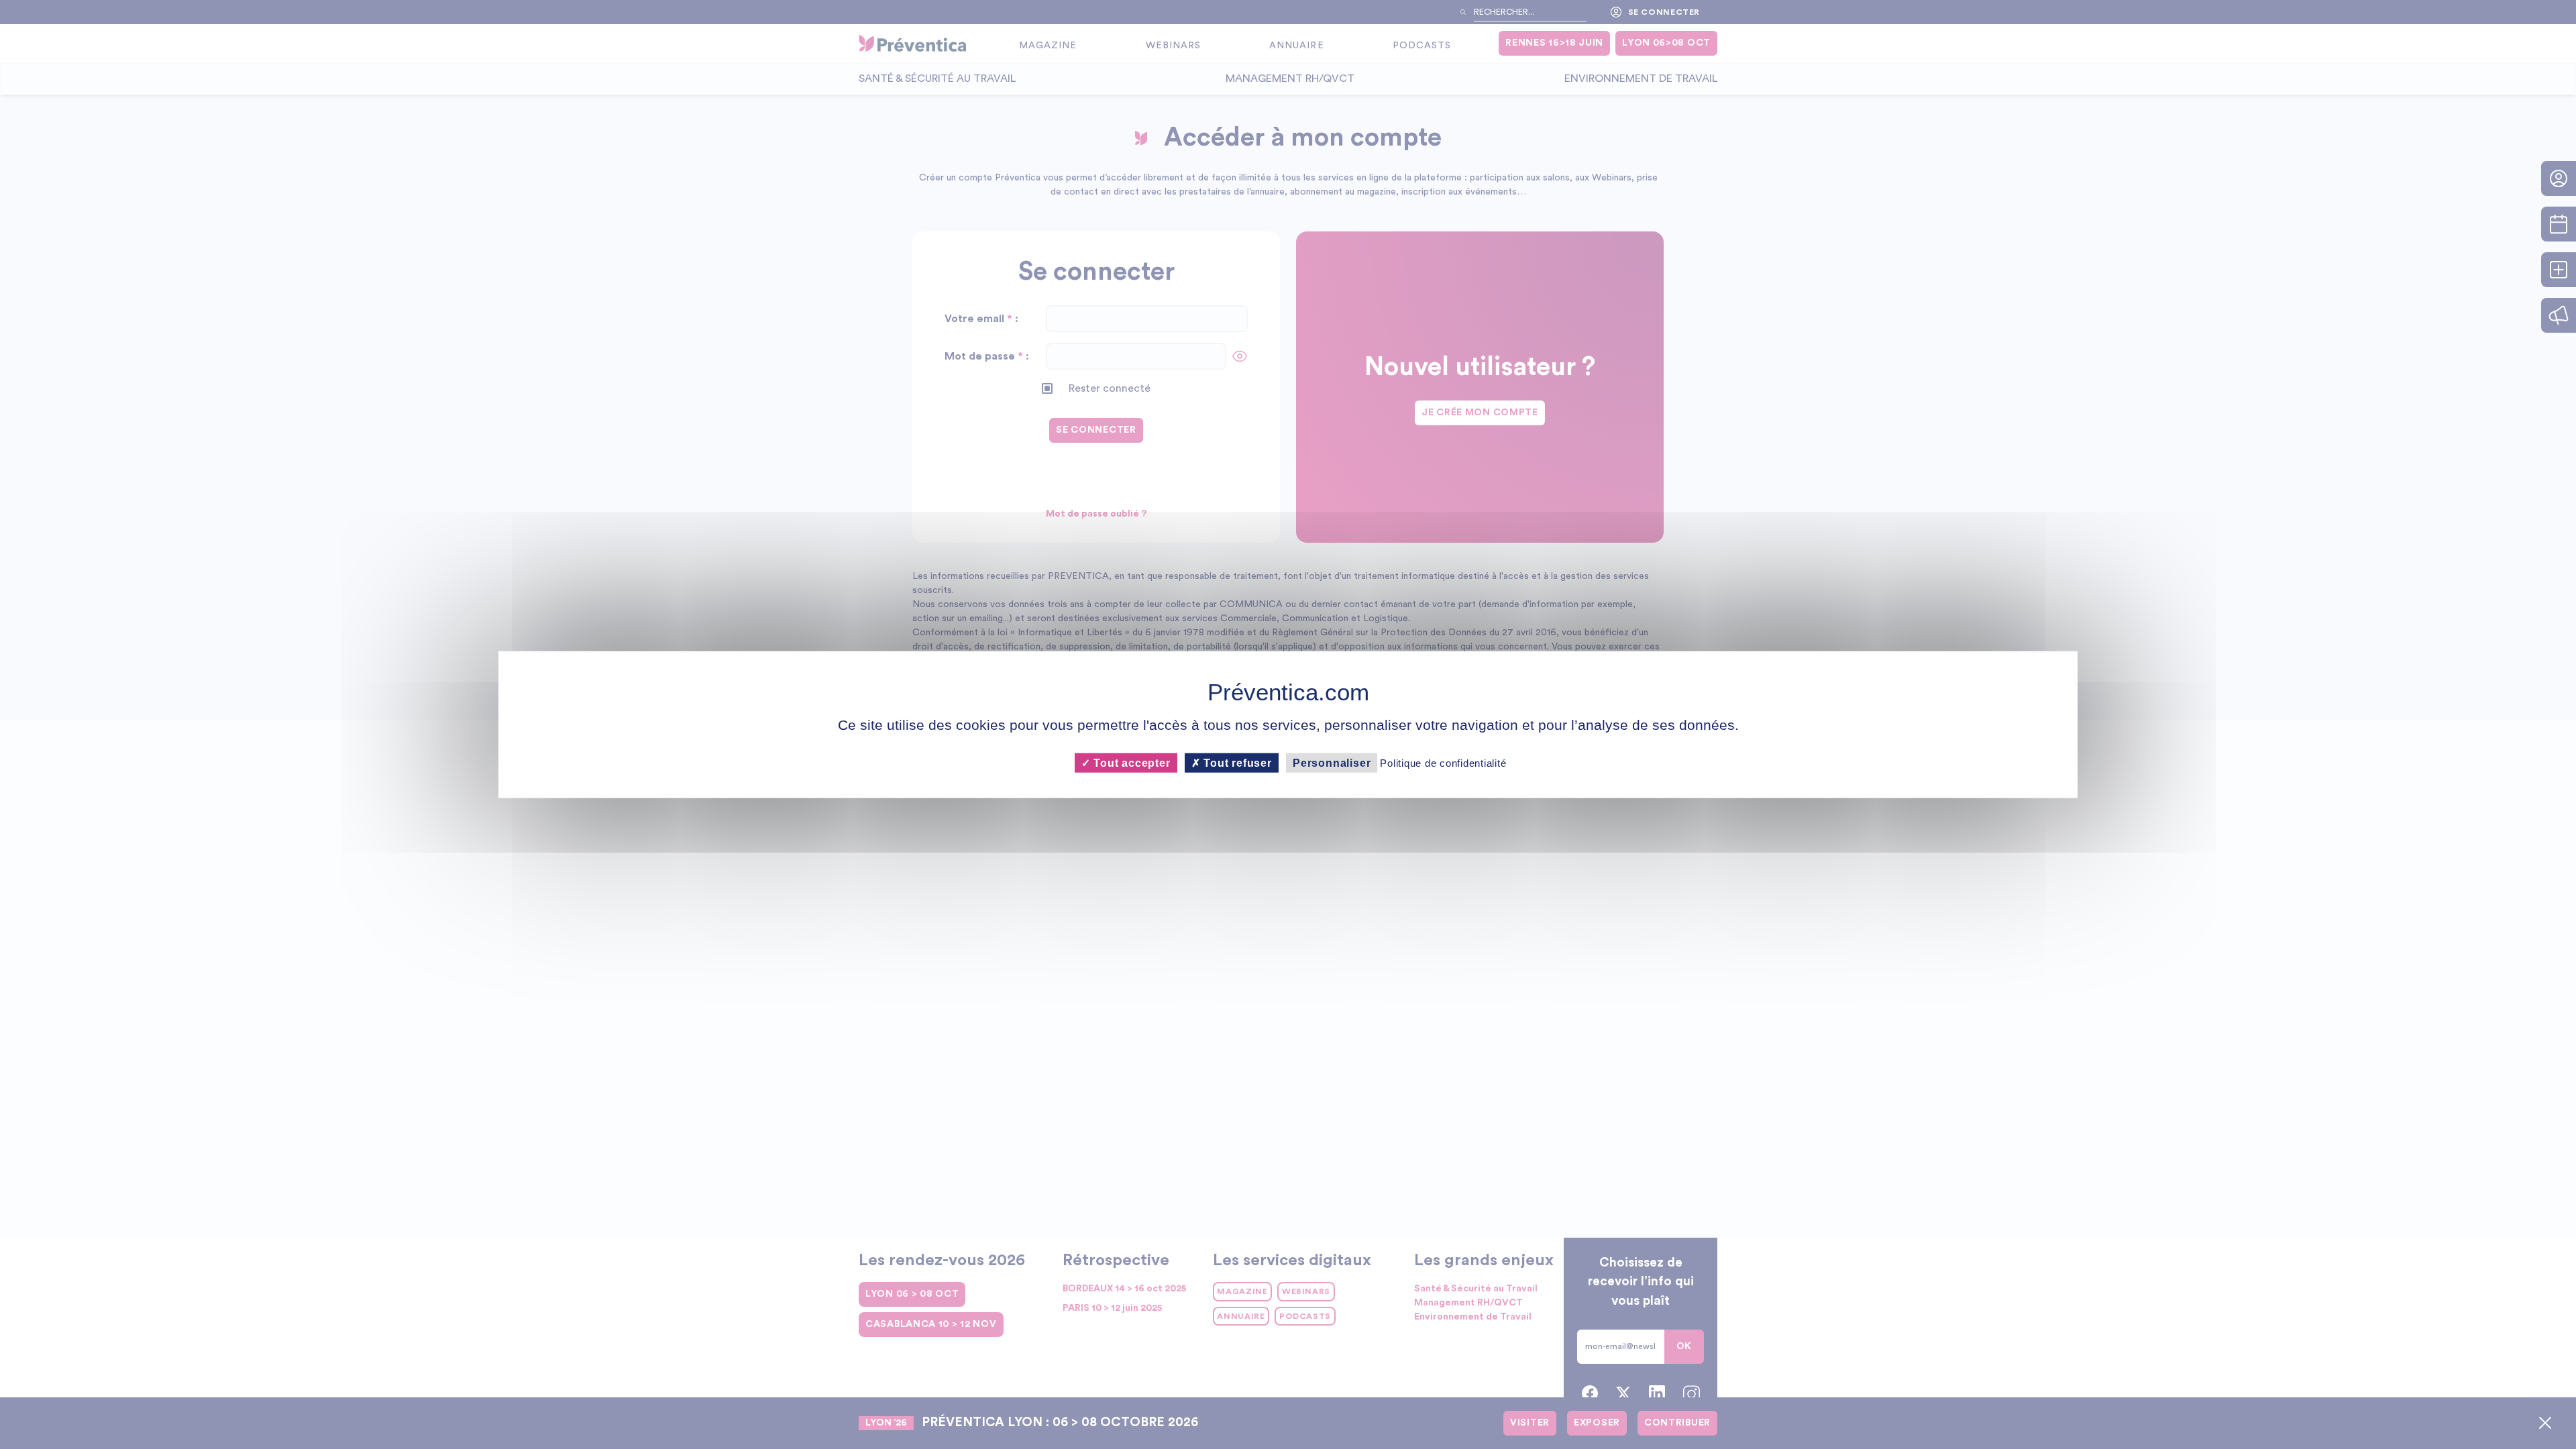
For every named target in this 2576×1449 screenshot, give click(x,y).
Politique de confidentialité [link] (1443, 762)
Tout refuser (1236, 762)
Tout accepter (1130, 762)
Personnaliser (1332, 762)
